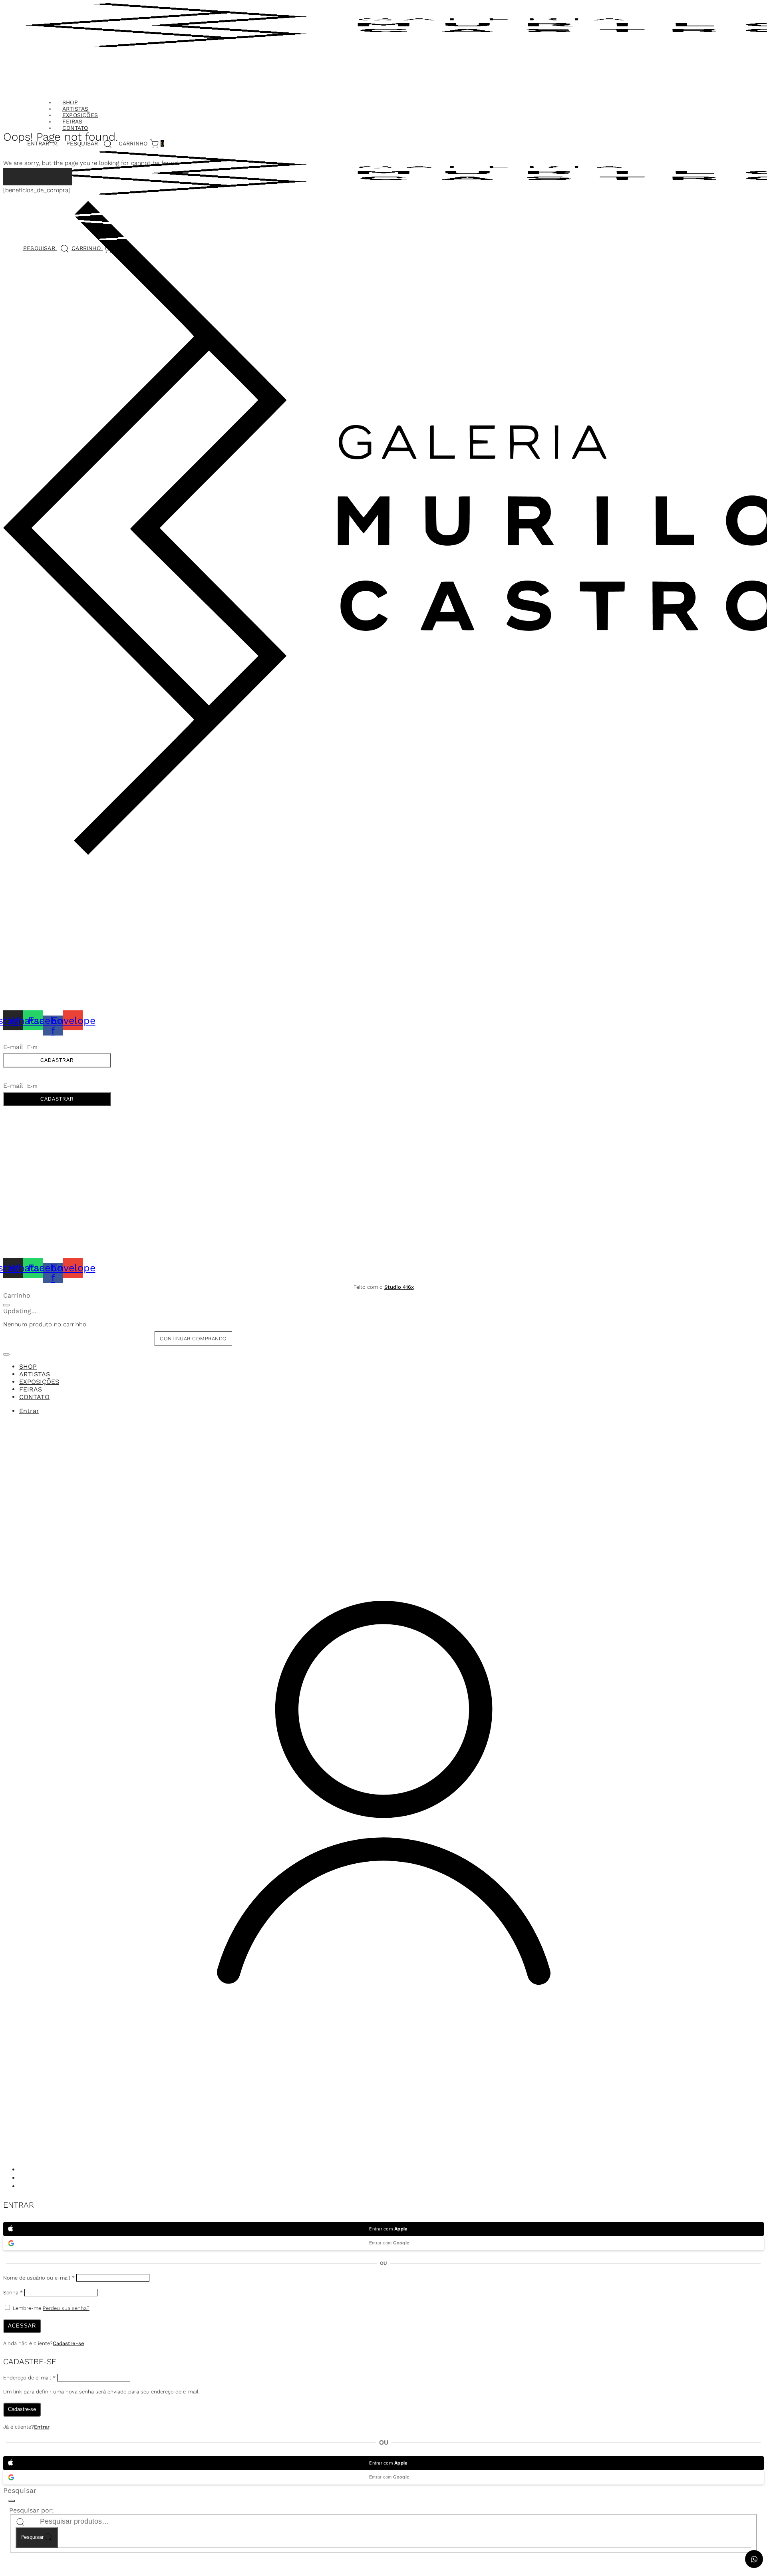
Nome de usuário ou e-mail (39, 2278)
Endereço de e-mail (29, 2378)
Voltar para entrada (38, 177)
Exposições (80, 115)
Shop (70, 102)
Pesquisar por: (32, 2510)
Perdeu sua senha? (66, 2308)
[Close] (6, 1305)
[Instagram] (23, 2170)
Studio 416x (399, 1287)
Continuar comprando (193, 1339)
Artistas (76, 109)
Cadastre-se (69, 2343)
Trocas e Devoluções (36, 928)
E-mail (14, 1047)
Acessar (22, 2326)
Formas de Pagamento (37, 919)
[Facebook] (23, 2187)
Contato (75, 128)
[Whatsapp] (23, 2178)
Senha (13, 2293)
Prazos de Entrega (32, 909)
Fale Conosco (24, 872)
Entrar (42, 2427)
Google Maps (23, 887)
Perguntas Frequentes (38, 938)
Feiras (72, 121)
